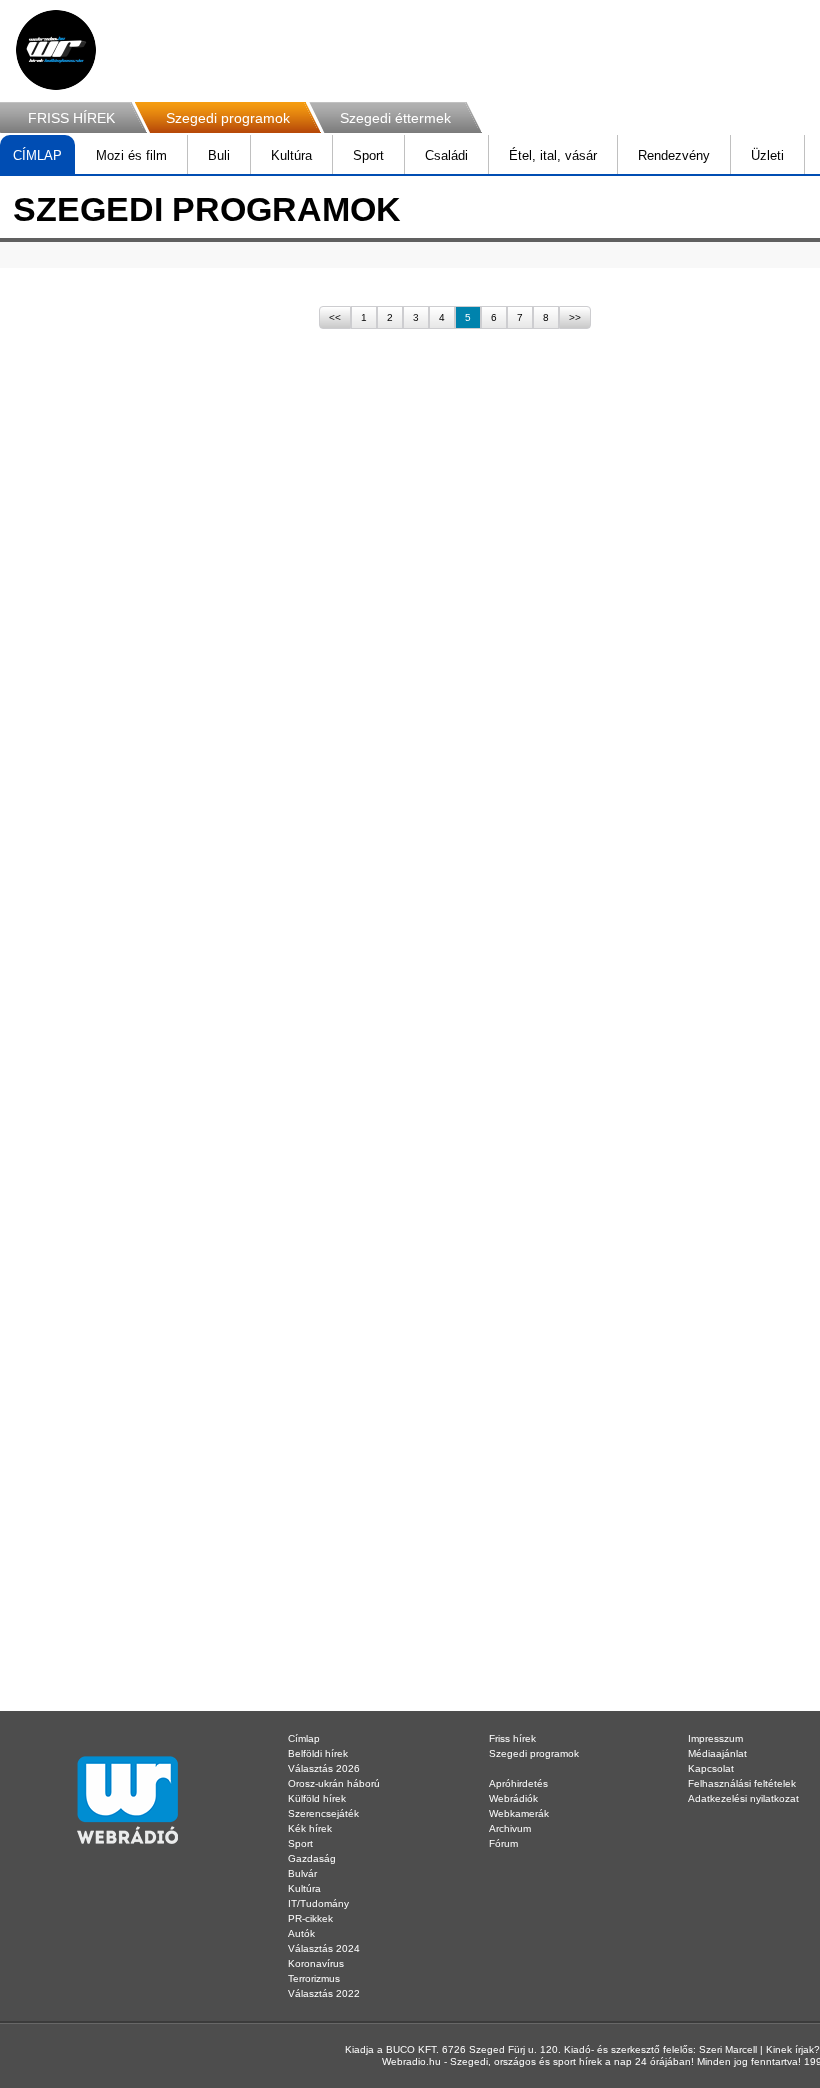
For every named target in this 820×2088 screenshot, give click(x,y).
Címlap (304, 1738)
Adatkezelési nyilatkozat (743, 1798)
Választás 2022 (324, 1993)
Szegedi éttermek (395, 118)
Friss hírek (512, 1738)
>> (575, 317)
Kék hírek (310, 1828)
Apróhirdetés (518, 1783)
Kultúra (291, 155)
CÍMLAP (37, 155)
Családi (446, 155)
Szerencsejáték (323, 1813)
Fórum (503, 1843)
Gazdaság (312, 1858)
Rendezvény (674, 155)
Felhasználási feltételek (742, 1783)
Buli (219, 155)
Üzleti (767, 155)
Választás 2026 (324, 1768)
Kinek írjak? (793, 2049)
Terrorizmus (314, 1978)
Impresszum (715, 1738)
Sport (368, 155)
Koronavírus (316, 1963)
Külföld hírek (317, 1798)
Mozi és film (131, 155)
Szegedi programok (228, 118)
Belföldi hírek (318, 1753)
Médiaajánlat (717, 1753)
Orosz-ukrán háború (334, 1783)
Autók (301, 1933)
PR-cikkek (310, 1918)
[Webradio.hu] (56, 50)
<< (335, 317)
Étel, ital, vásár (553, 155)
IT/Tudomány (318, 1903)
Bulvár (302, 1873)
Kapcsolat (711, 1768)
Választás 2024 (324, 1948)
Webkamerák (519, 1813)
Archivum (510, 1828)
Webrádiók (513, 1798)
